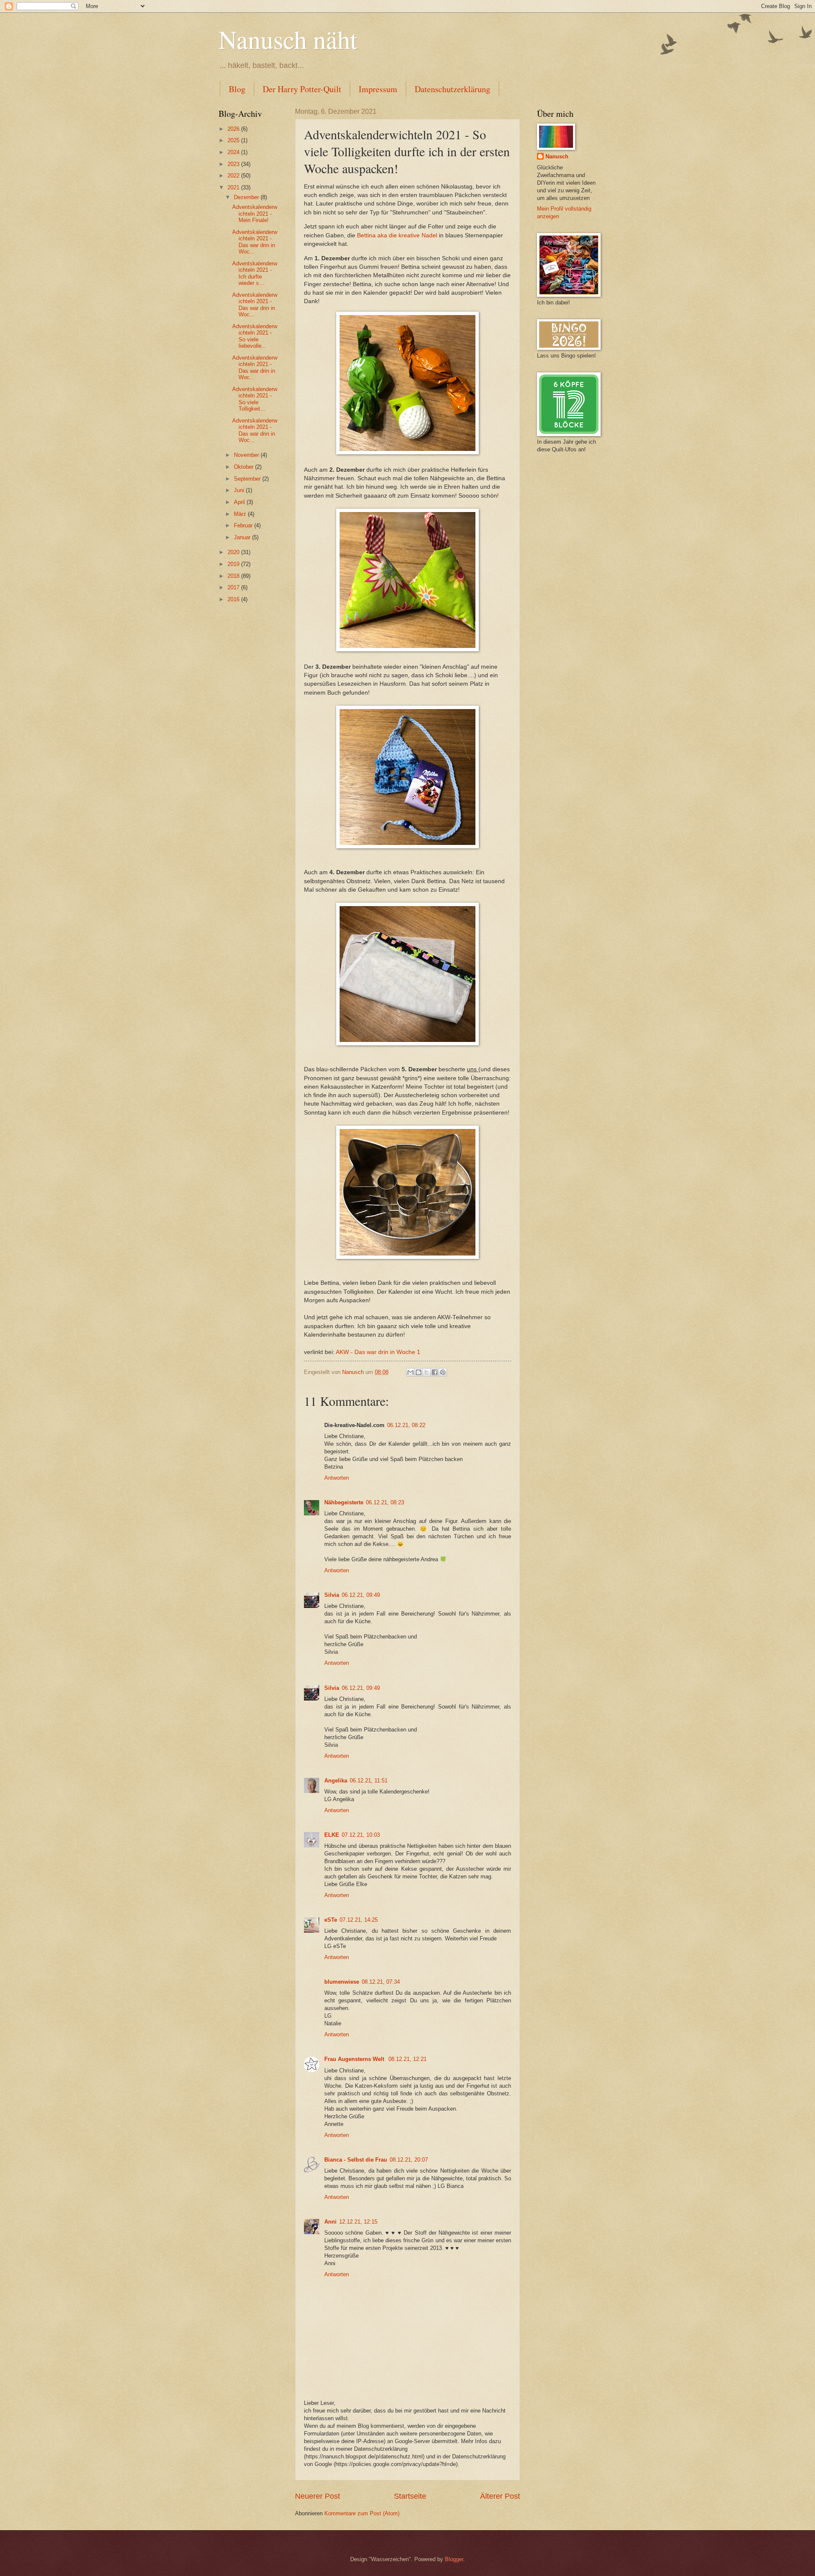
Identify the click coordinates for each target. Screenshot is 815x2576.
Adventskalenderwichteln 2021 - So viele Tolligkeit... (255, 399)
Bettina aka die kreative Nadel (397, 235)
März (241, 514)
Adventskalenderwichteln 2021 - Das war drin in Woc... (255, 242)
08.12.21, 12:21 (407, 2059)
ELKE (332, 1835)
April (240, 502)
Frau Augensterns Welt (355, 2059)
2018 (234, 576)
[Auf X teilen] (427, 1372)
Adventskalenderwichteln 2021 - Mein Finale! (255, 214)
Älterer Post (500, 2496)
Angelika (336, 1781)
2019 (234, 564)
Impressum (378, 89)
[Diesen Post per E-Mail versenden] (410, 1372)
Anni (330, 2222)
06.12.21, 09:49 (361, 1595)
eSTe (331, 1920)
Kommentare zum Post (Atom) (362, 2513)
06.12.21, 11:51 (369, 1781)
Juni (240, 490)
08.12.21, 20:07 (409, 2160)
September (248, 479)
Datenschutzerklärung (452, 89)
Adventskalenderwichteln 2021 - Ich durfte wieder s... (255, 273)
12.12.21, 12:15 (358, 2222)
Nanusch (557, 156)
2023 (234, 164)
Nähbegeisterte (344, 1502)
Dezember (247, 197)
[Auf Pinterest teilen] (443, 1372)
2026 (234, 129)
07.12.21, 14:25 (359, 1920)
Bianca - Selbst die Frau (356, 2160)
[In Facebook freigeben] (435, 1372)
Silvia (332, 1595)
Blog (237, 89)
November (247, 455)
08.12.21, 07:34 (381, 1982)
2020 (234, 552)
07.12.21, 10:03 (361, 1835)
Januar (243, 537)
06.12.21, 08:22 (406, 1425)
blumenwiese (342, 1982)
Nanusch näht (288, 39)
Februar (244, 525)
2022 (234, 176)
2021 (234, 187)
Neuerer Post (318, 2496)
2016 (234, 599)
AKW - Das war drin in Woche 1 (378, 1352)
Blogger (454, 2559)
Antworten (337, 1478)
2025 (234, 140)
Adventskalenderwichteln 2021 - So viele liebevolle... (255, 336)
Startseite (410, 2496)
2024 (234, 152)
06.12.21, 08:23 (385, 1502)
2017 (234, 587)
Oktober (244, 467)
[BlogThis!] (419, 1372)
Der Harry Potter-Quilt (302, 89)
